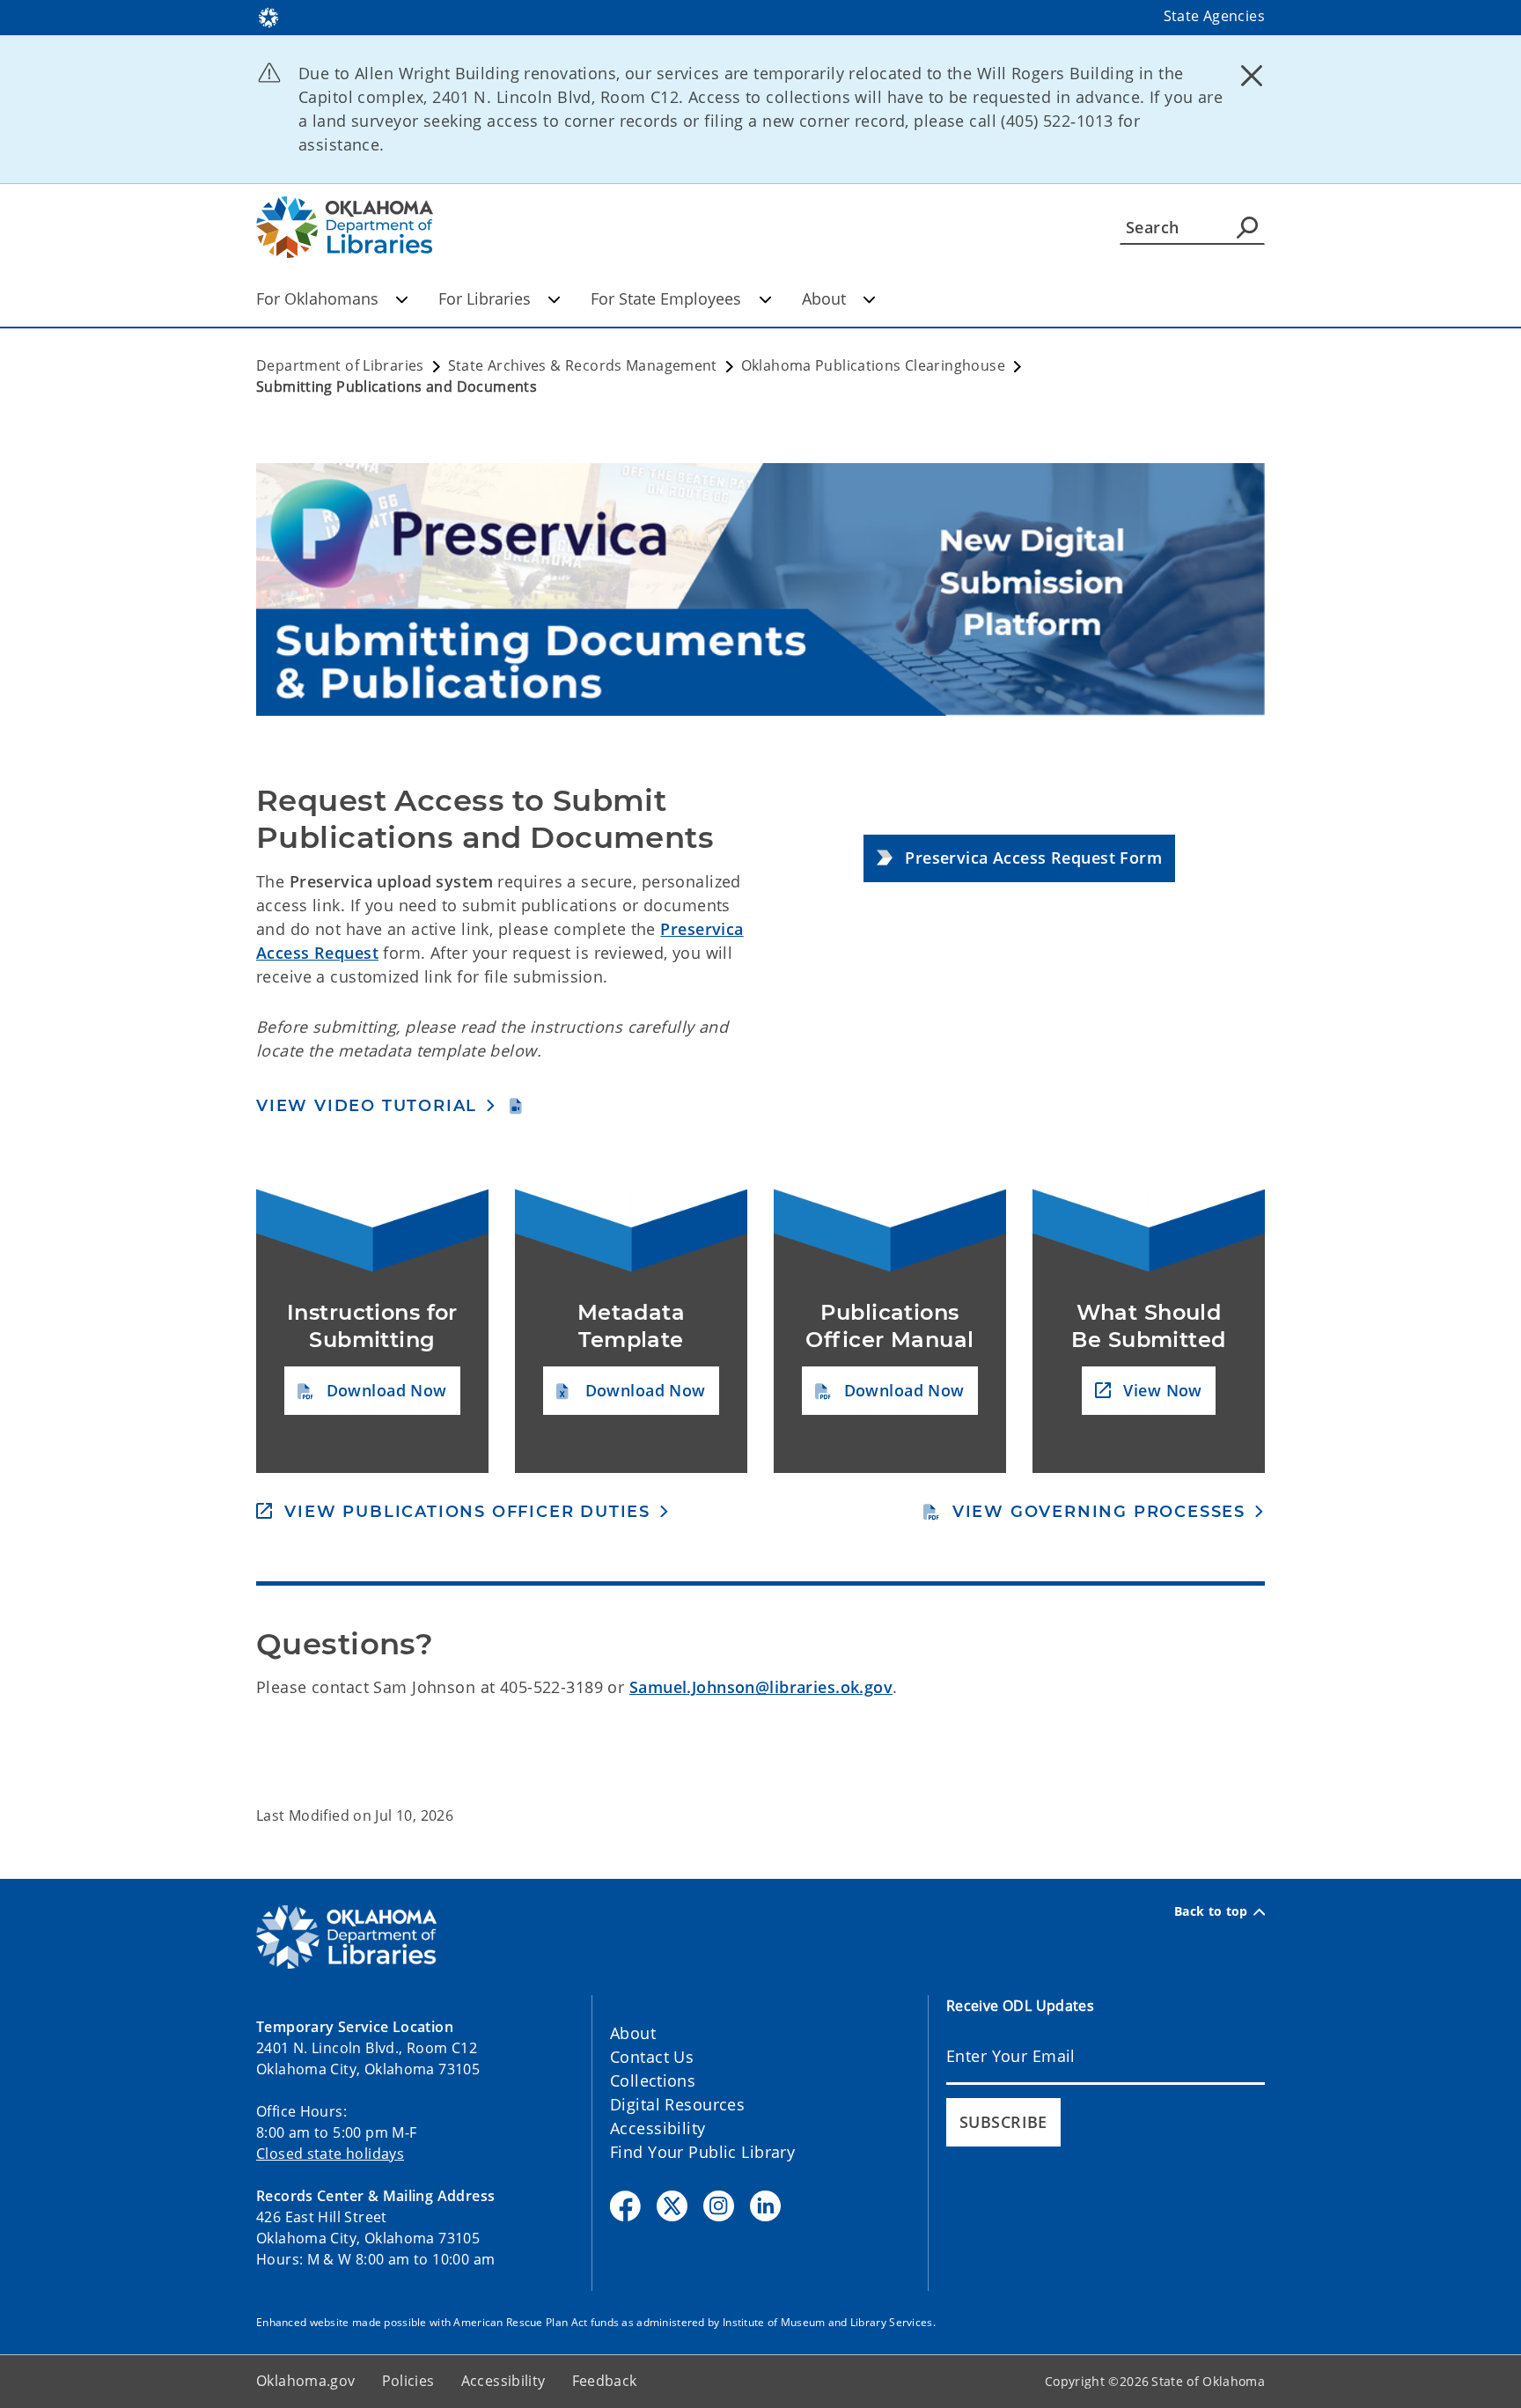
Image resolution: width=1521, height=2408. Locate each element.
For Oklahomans (317, 298)
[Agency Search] (1247, 227)
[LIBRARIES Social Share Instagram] (719, 2206)
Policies (408, 2381)
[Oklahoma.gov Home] (268, 16)
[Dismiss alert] (1252, 75)
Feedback (605, 2381)
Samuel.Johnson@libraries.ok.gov (761, 1687)
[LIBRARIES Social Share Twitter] (672, 2206)
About (824, 298)
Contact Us (652, 2057)
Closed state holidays (330, 2154)
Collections (653, 2080)
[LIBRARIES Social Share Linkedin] (765, 2206)
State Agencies (1214, 16)
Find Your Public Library (702, 2152)
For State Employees (666, 298)
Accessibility (658, 2128)
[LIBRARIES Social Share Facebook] (625, 2206)
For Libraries (485, 298)
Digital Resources (677, 2104)
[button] (1019, 859)
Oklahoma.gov (306, 2381)
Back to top (1211, 1911)
